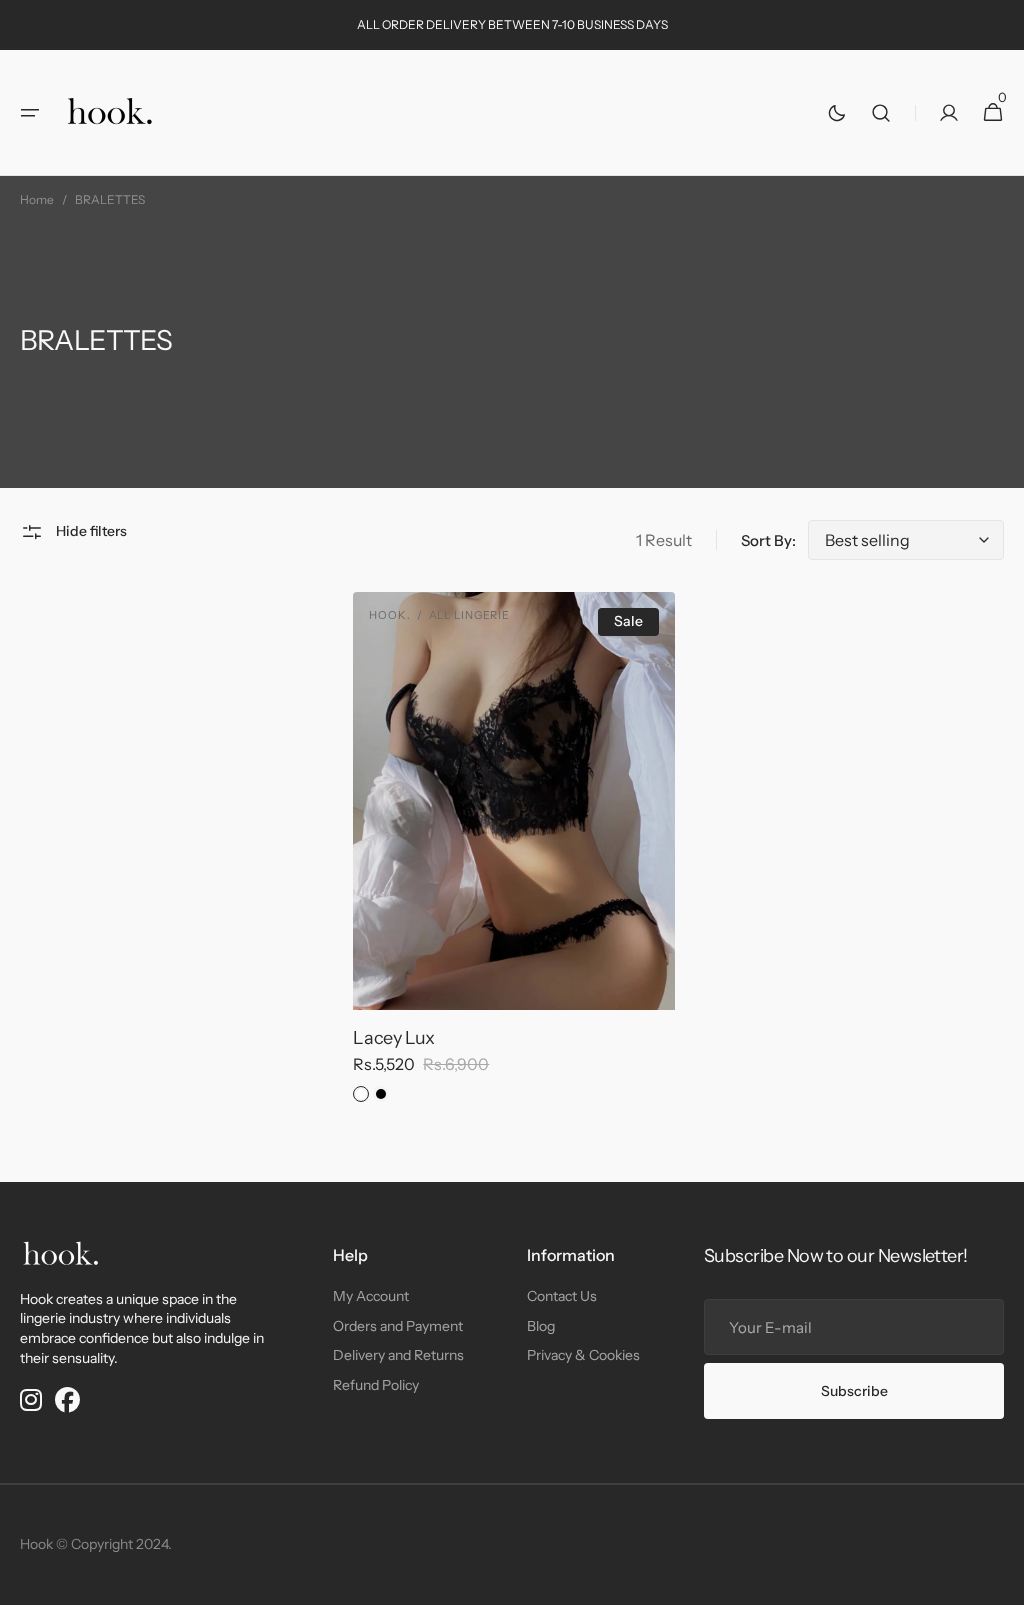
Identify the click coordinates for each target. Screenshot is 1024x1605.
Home (37, 199)
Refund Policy (376, 1385)
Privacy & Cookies (583, 1355)
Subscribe (854, 1391)
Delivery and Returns (398, 1355)
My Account (371, 1296)
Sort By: (768, 540)
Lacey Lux (394, 1038)
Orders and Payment (398, 1326)
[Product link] (513, 854)
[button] (30, 113)
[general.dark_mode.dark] (837, 113)
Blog (541, 1326)
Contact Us (562, 1296)
